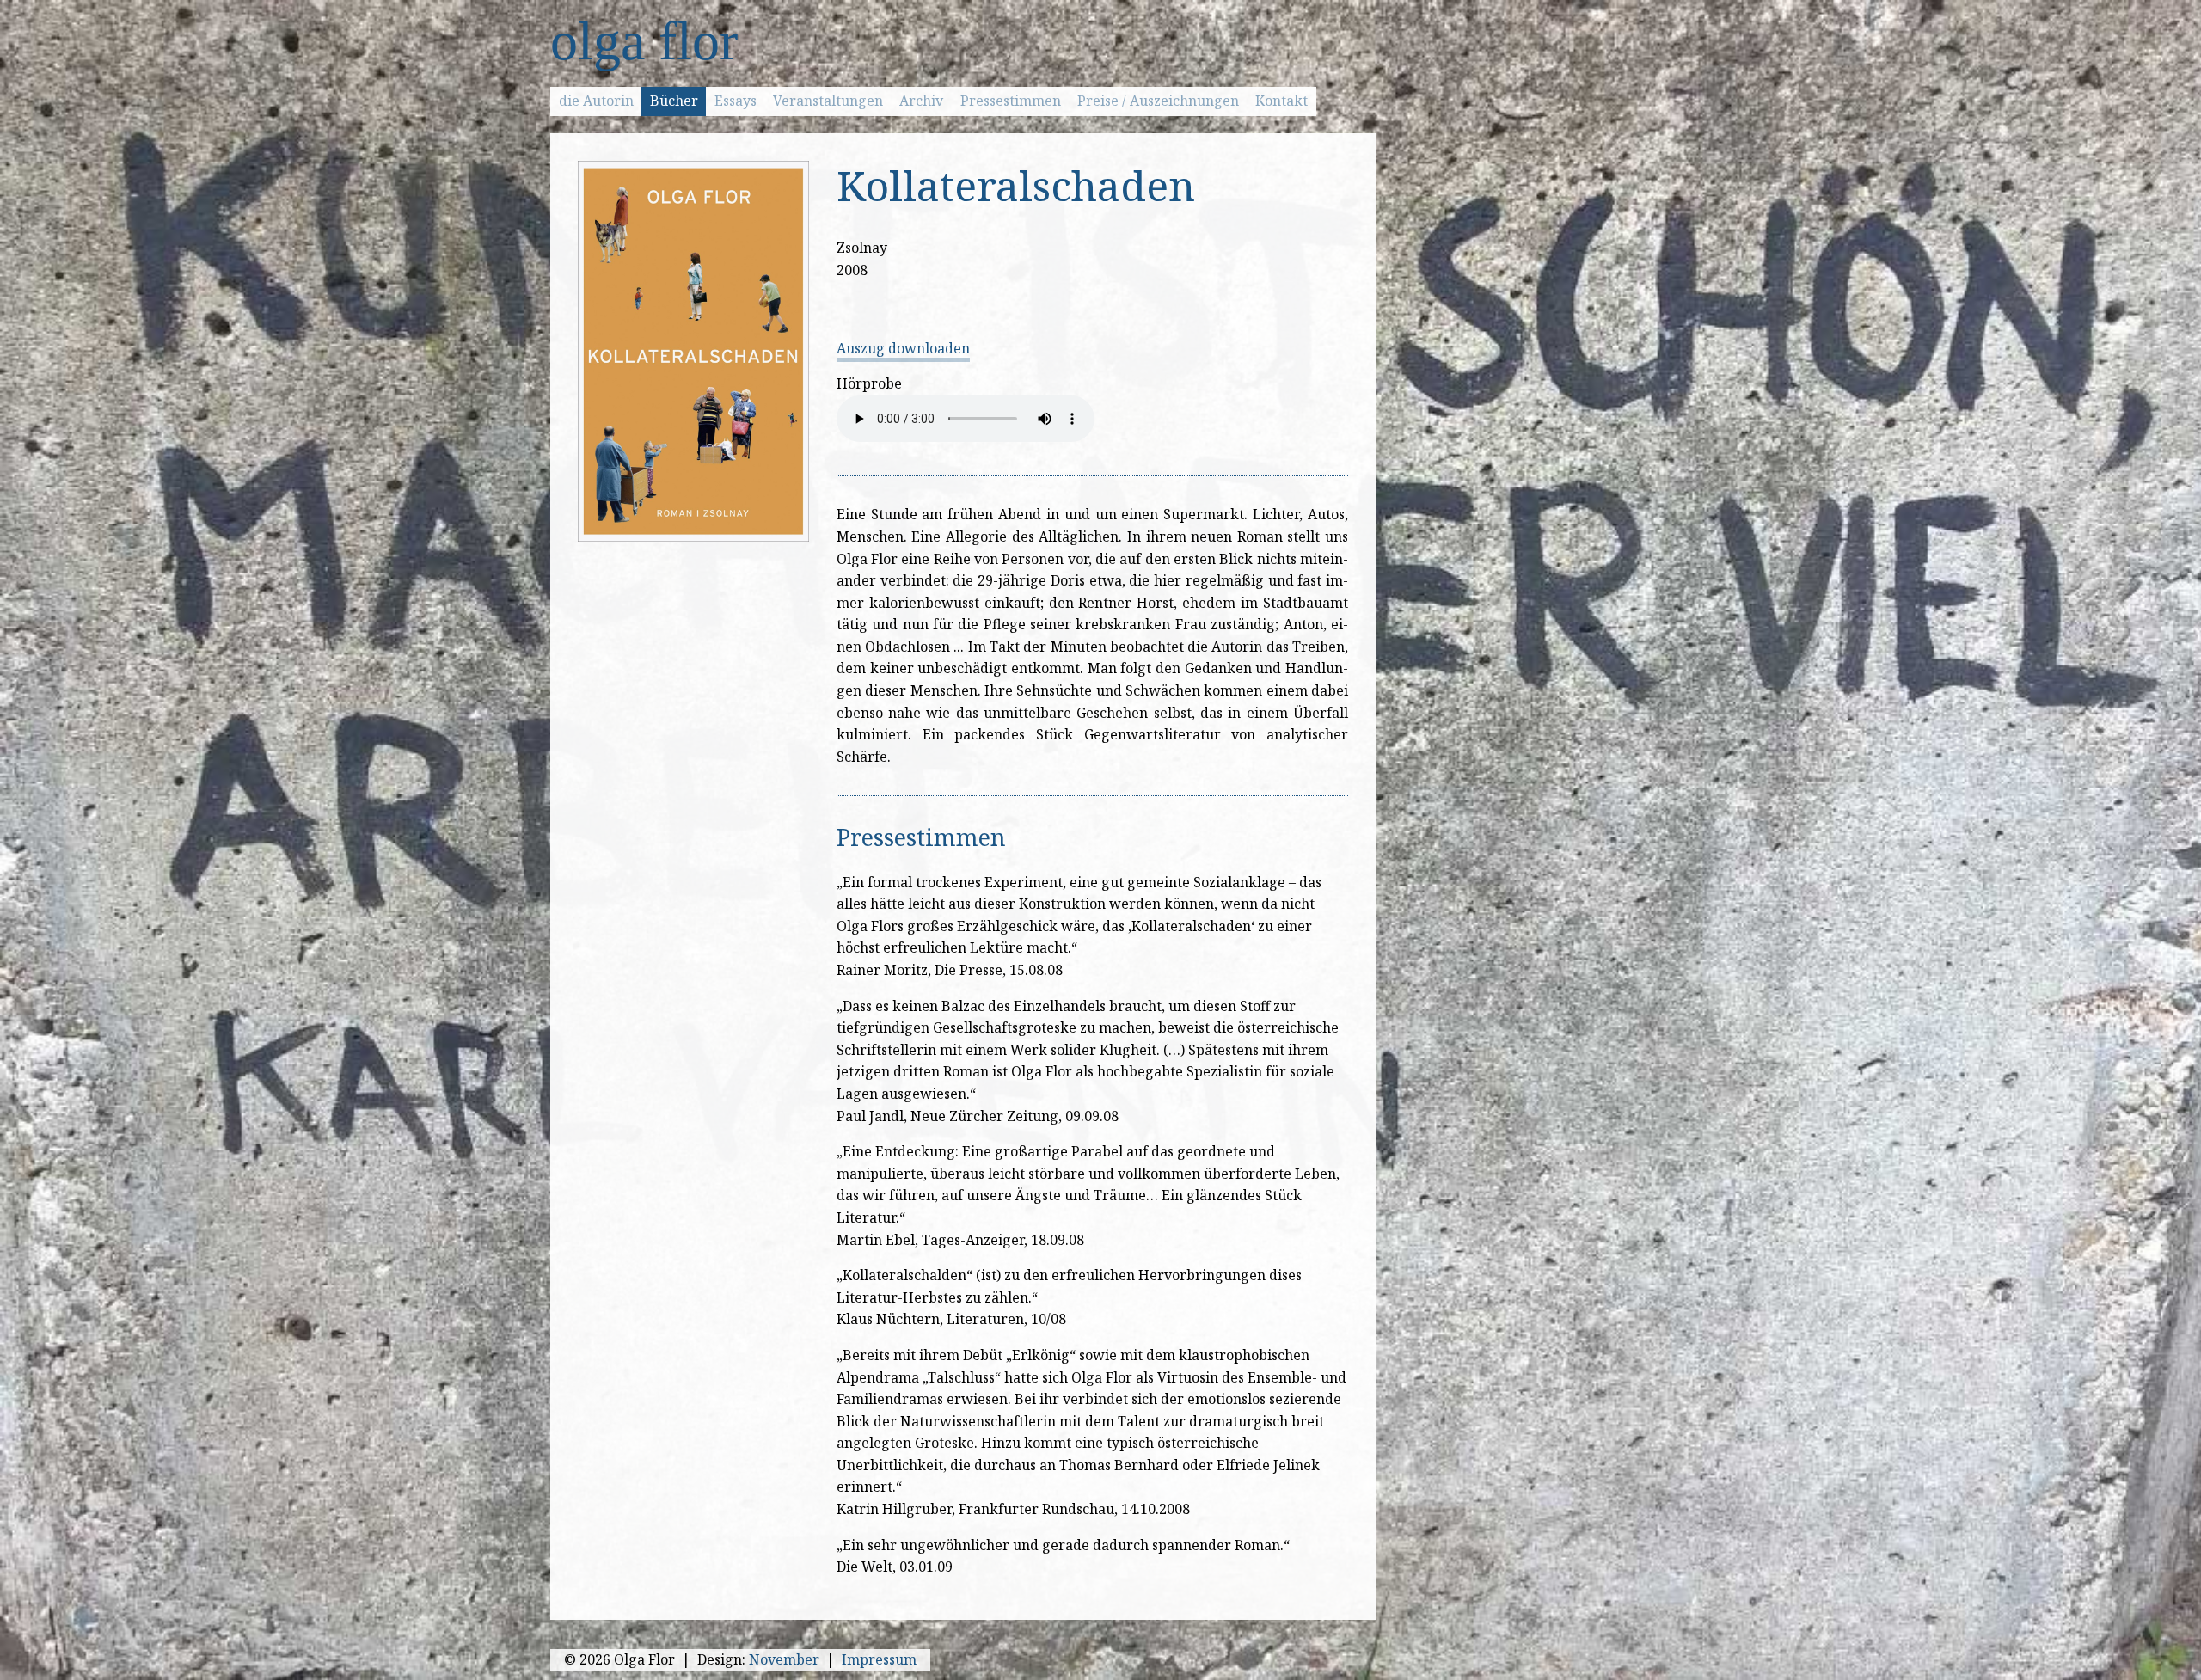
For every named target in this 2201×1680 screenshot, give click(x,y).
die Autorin (596, 101)
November (784, 1659)
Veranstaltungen (828, 101)
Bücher (674, 101)
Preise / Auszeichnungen (1158, 101)
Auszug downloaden (903, 348)
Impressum (879, 1659)
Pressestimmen (1011, 101)
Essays (736, 101)
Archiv (921, 101)
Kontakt (1281, 101)
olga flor (644, 41)
